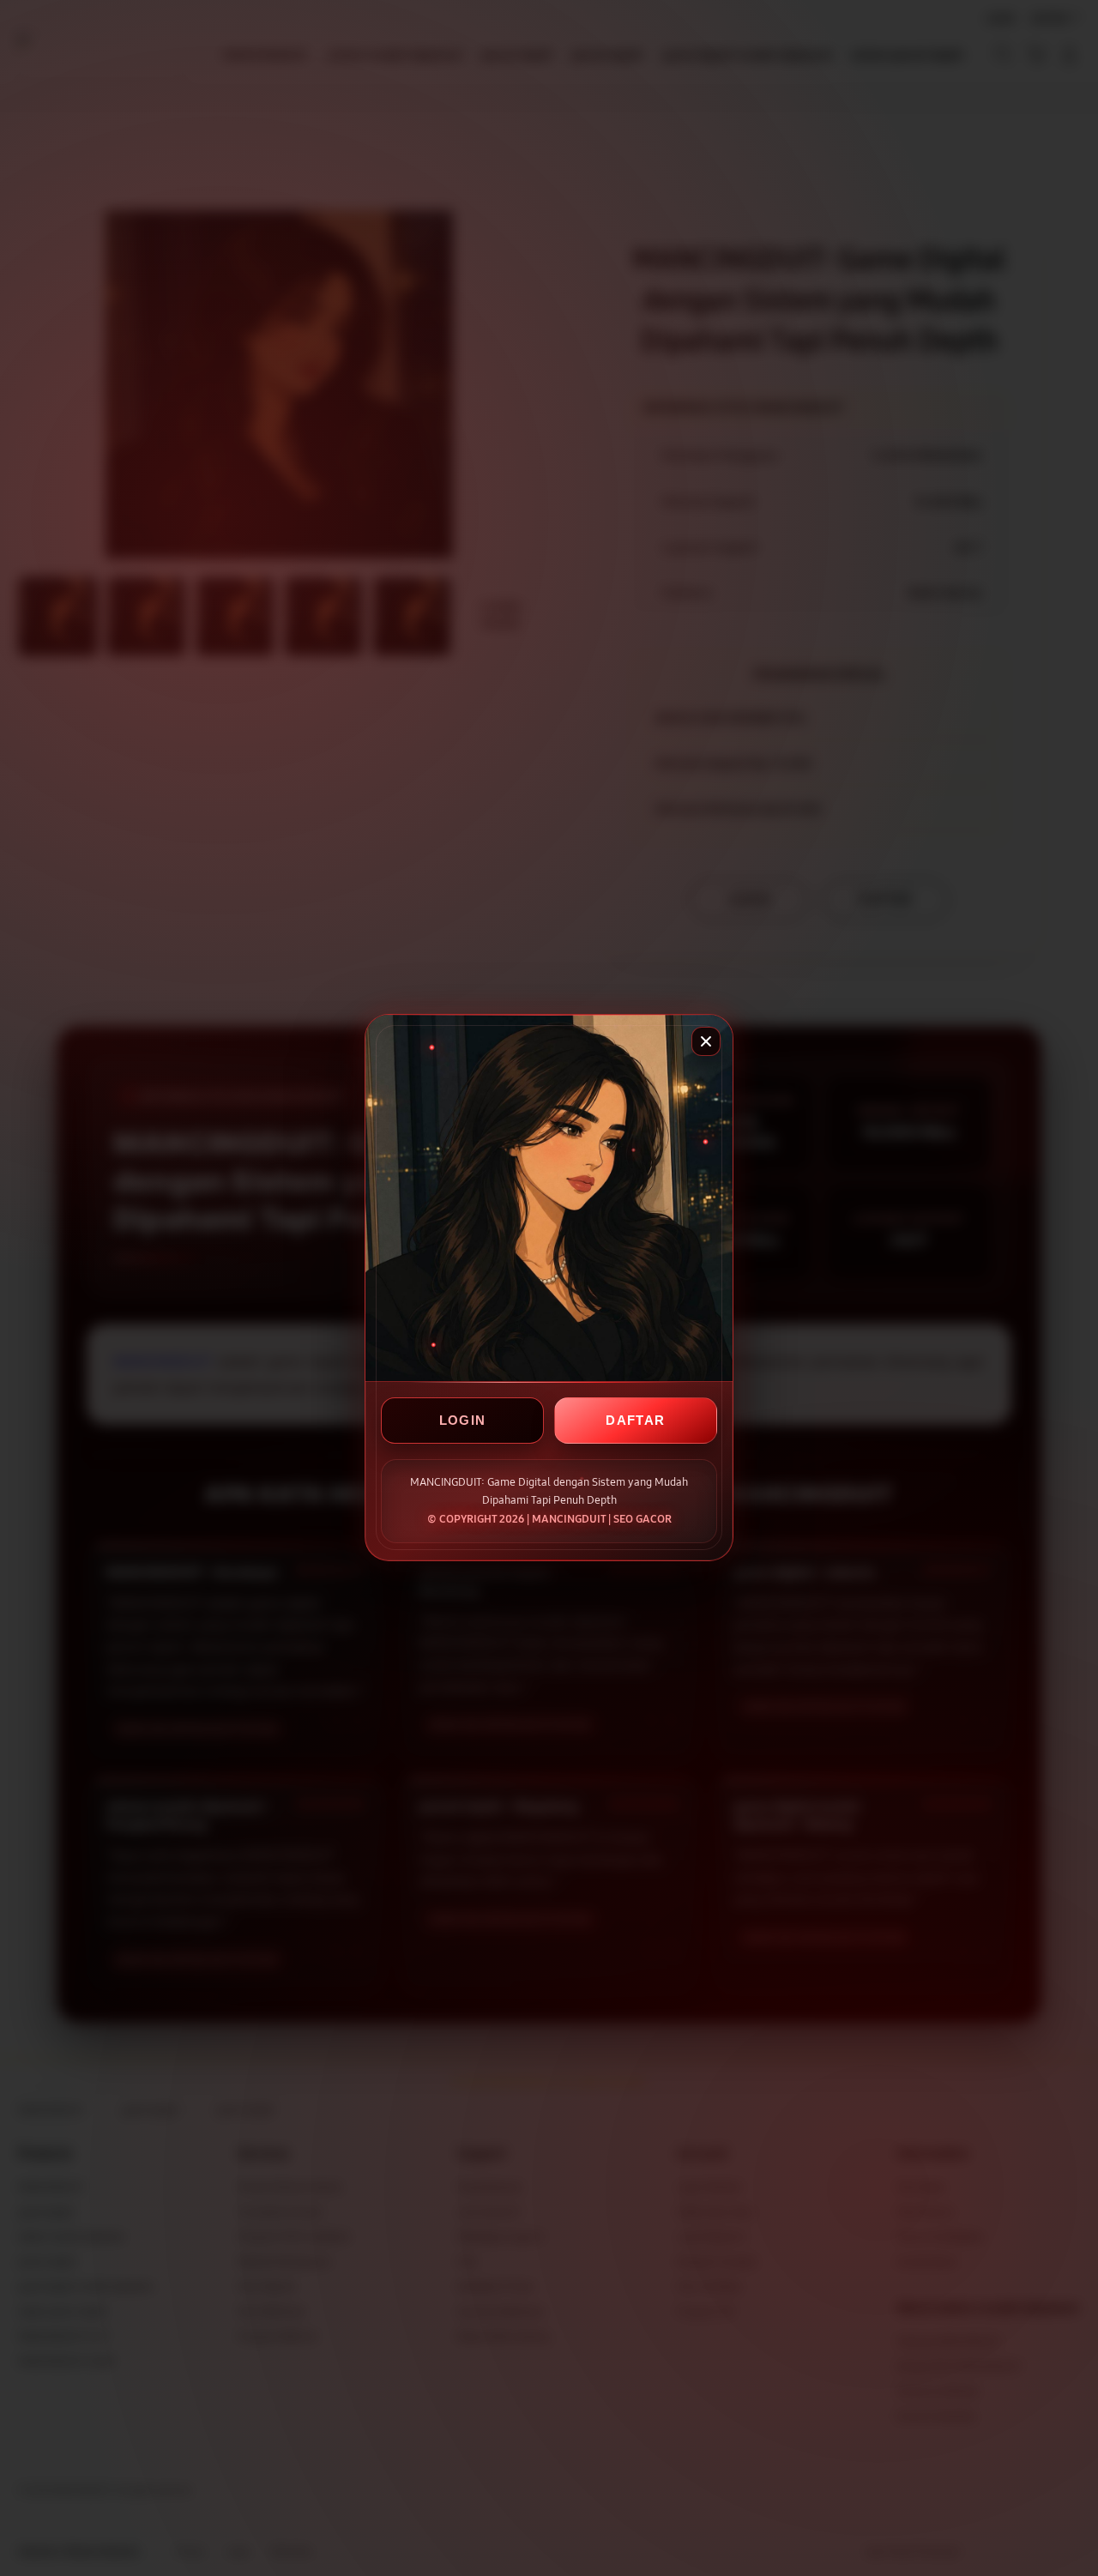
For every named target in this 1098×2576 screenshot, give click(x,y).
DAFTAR (635, 1421)
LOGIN (463, 1421)
